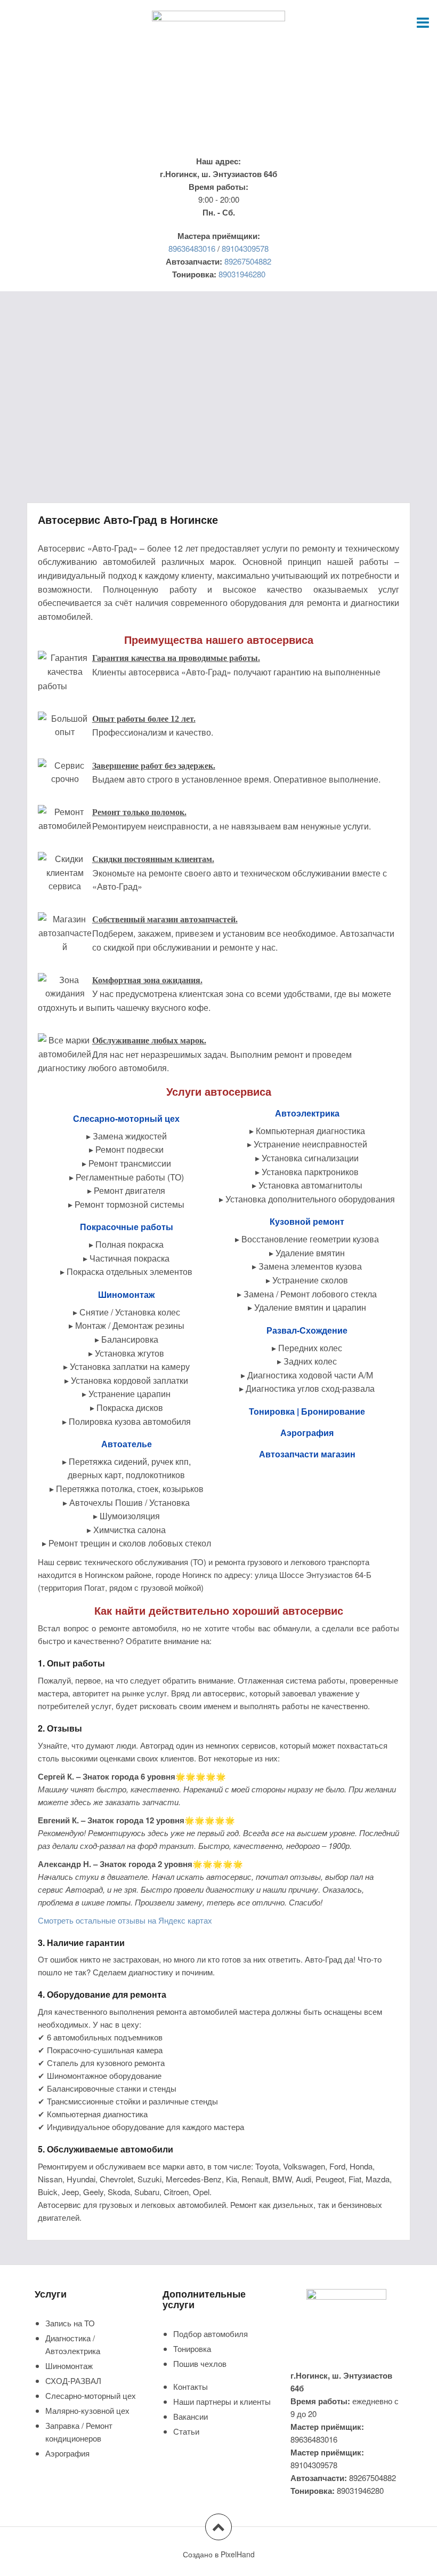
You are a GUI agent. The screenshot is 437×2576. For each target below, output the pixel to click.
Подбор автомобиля (211, 2334)
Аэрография (67, 2453)
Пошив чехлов (200, 2363)
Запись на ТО (70, 2323)
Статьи (186, 2431)
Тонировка (192, 2348)
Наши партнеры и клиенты (222, 2401)
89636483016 (192, 248)
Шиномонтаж (69, 2366)
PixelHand (238, 2554)
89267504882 (248, 261)
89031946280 (242, 274)
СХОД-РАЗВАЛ (73, 2380)
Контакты (191, 2386)
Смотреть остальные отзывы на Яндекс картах (125, 1920)
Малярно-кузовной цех (87, 2410)
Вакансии (191, 2416)
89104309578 (245, 248)
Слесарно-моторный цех (91, 2395)
